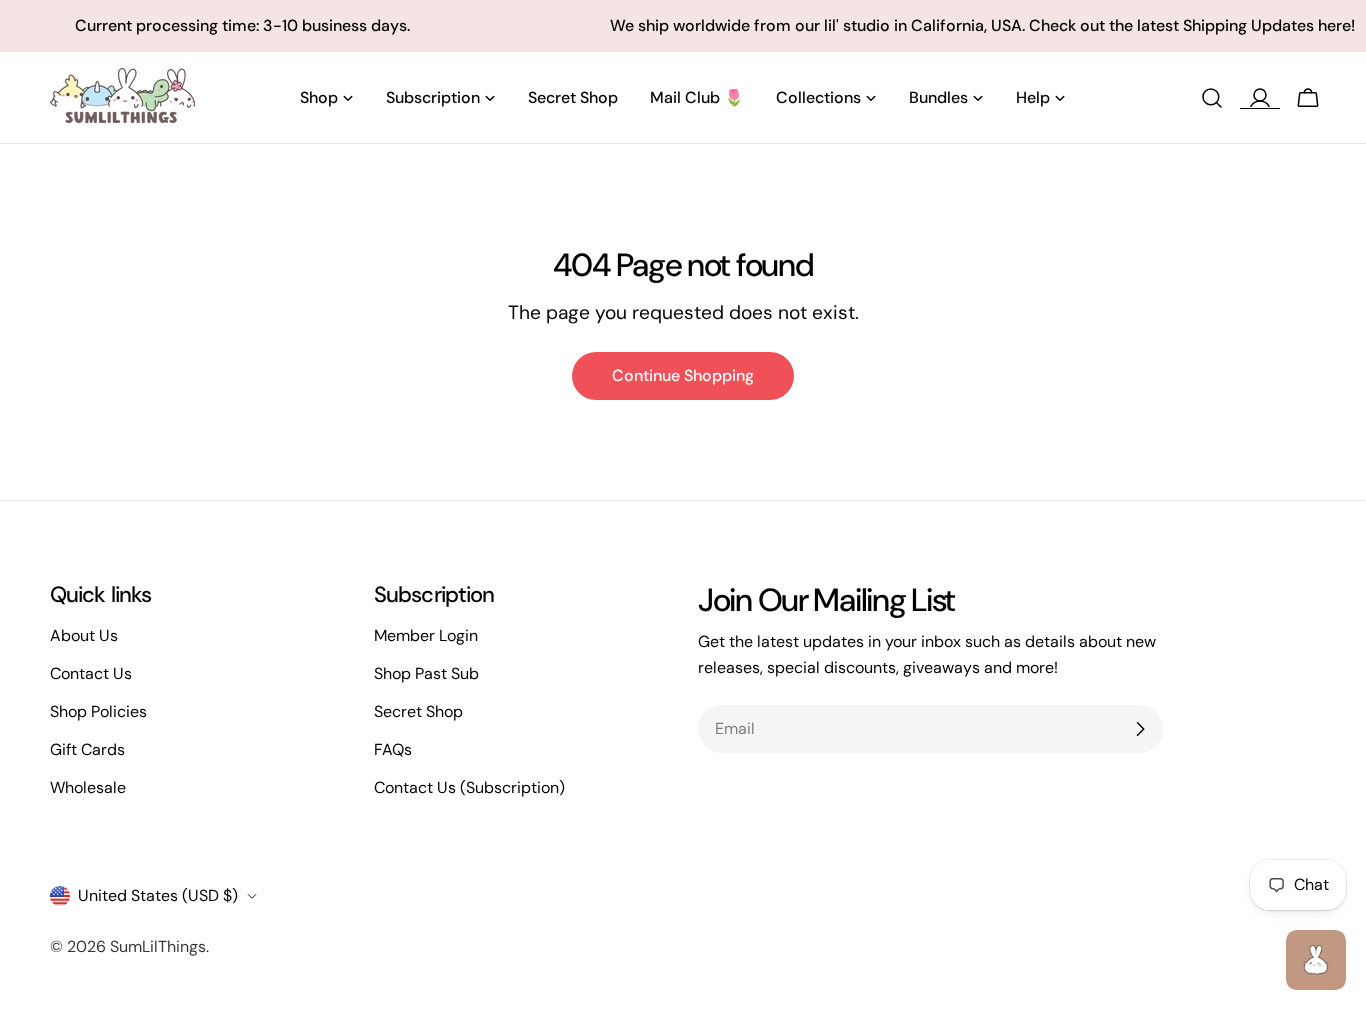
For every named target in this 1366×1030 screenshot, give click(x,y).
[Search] (1212, 98)
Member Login (426, 635)
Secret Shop (418, 711)
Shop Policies (98, 711)
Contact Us (91, 673)
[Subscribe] (1140, 729)
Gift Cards (87, 749)
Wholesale (88, 787)
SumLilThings (158, 946)
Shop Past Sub (426, 673)
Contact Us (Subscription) (469, 787)
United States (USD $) (158, 895)
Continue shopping (683, 375)
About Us (84, 635)
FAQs (393, 749)
